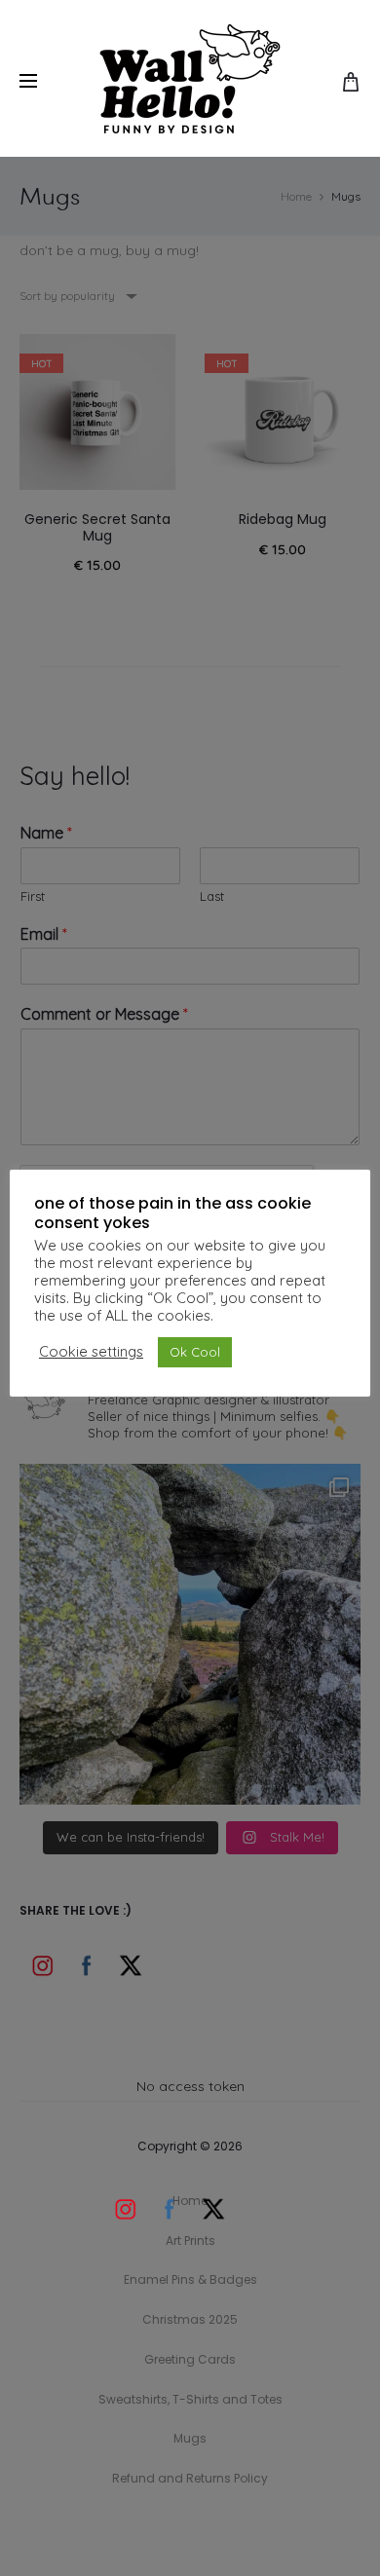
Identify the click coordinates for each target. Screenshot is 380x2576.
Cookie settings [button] (91, 1352)
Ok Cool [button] (195, 1352)
